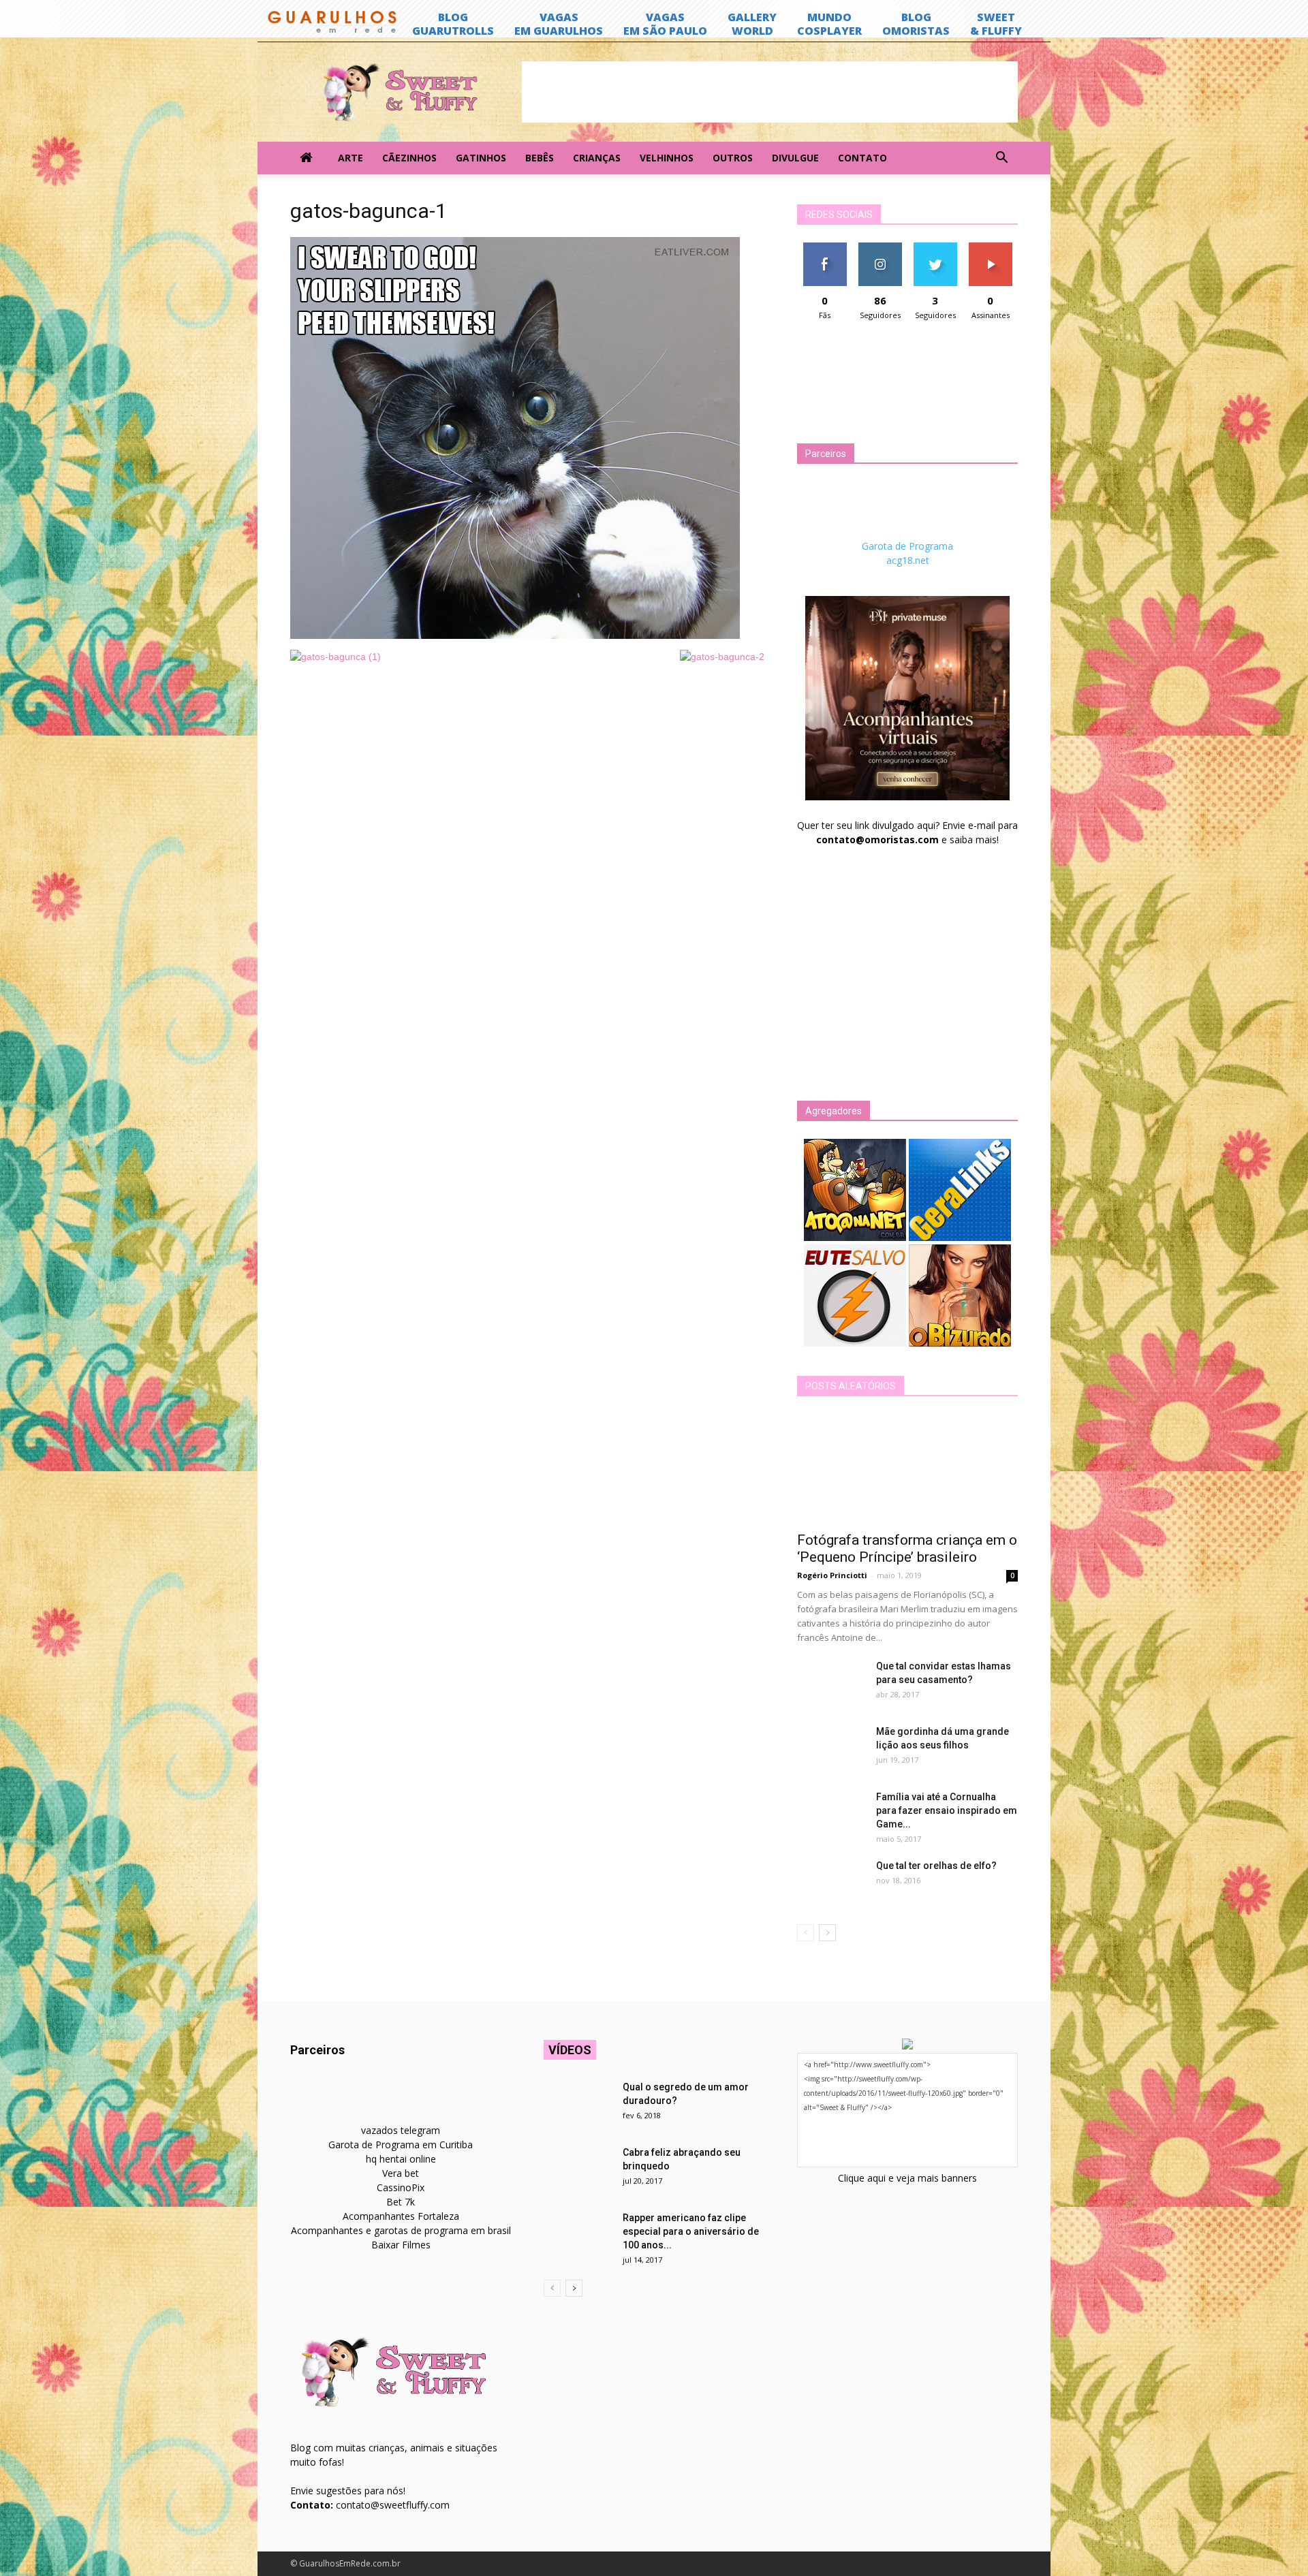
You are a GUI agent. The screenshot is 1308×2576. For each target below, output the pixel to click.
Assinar (990, 248)
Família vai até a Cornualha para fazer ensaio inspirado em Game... (947, 1810)
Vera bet (401, 2173)
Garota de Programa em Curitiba (401, 2145)
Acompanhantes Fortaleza (401, 2216)
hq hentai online (401, 2159)
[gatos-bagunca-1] (515, 635)
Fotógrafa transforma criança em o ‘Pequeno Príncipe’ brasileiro (907, 1549)
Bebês (540, 158)
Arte (351, 158)
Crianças (597, 158)
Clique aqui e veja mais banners (907, 2178)
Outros (733, 158)
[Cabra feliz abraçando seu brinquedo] (578, 2169)
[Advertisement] (770, 92)
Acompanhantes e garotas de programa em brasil (401, 2230)
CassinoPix (401, 2187)
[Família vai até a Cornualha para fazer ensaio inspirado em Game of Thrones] (831, 1814)
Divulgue (795, 158)
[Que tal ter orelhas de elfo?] (831, 1883)
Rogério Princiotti (832, 1575)
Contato (862, 158)
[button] (1001, 158)
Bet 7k (401, 2202)
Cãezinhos (409, 158)
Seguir (880, 248)
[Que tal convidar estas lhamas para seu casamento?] (831, 1683)
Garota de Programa (907, 546)
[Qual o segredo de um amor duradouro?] (578, 2104)
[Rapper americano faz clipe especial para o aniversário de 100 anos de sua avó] (578, 2235)
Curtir (825, 248)
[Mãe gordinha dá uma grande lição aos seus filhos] (831, 1748)
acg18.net (908, 560)
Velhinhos (667, 158)
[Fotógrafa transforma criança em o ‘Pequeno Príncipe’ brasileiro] (907, 1468)
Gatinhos (481, 158)
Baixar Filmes (401, 2245)
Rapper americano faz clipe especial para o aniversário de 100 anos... (691, 2231)
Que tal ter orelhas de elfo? (936, 1866)
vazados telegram (401, 2130)
